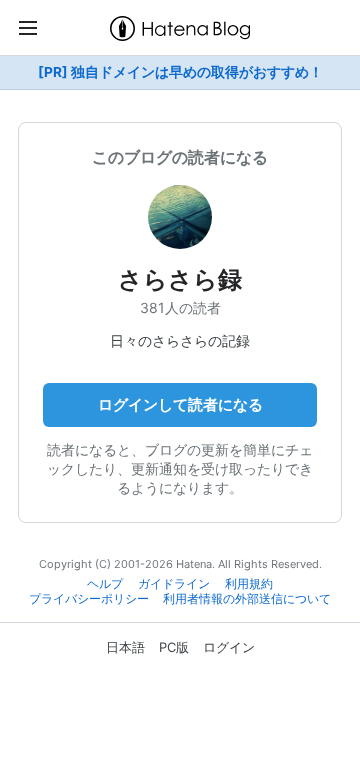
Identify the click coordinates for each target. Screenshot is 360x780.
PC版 (174, 647)
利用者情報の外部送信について (247, 599)
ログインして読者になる (180, 404)
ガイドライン (174, 584)
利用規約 (249, 584)
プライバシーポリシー (89, 599)
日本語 (125, 647)
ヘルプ (105, 584)
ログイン (229, 647)
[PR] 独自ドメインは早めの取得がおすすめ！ (180, 72)
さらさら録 (180, 279)
